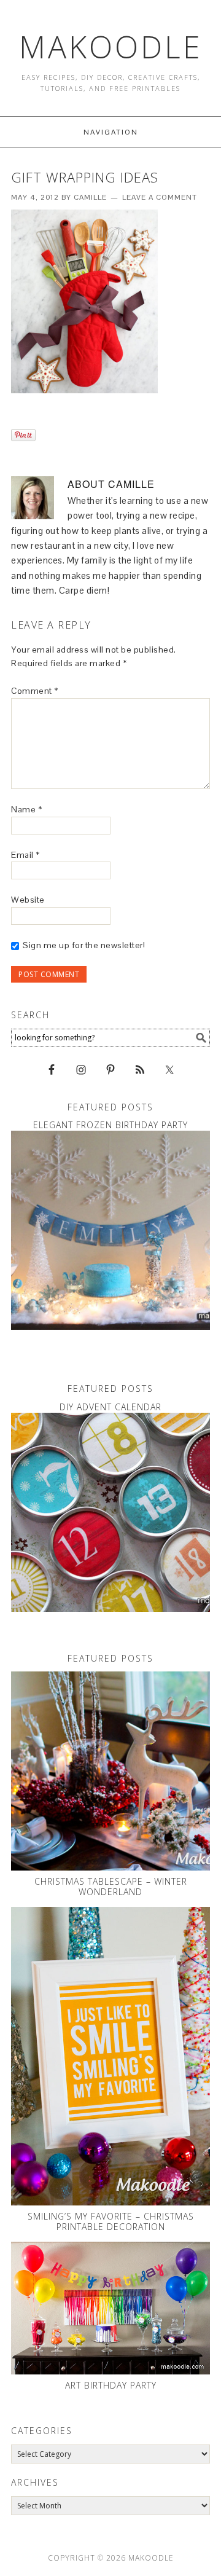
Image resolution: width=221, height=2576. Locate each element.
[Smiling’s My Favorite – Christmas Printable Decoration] (110, 2056)
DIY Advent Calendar (110, 1407)
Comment (35, 691)
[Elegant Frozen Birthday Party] (110, 1230)
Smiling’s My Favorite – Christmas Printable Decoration (111, 2221)
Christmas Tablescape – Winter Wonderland (111, 1887)
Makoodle (111, 47)
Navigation (111, 132)
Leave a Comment (160, 197)
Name (26, 809)
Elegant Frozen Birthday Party (110, 1125)
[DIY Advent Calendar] (110, 1512)
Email (25, 855)
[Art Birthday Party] (110, 2308)
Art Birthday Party (111, 2385)
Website (28, 900)
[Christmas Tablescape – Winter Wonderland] (110, 1771)
